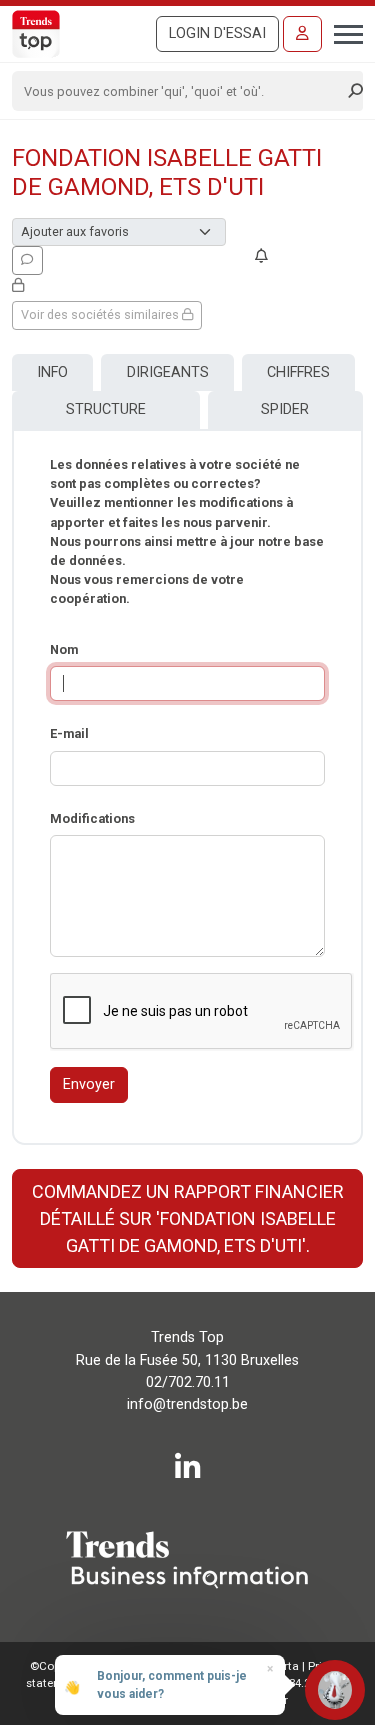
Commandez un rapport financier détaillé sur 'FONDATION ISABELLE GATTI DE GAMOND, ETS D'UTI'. (188, 1218)
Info (52, 372)
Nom (64, 649)
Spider (285, 409)
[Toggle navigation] (342, 32)
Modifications (92, 818)
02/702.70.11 (188, 1382)
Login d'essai (217, 33)
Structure (106, 409)
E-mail (69, 733)
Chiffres (298, 372)
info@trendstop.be (187, 1404)
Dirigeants (168, 372)
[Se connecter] (302, 34)
